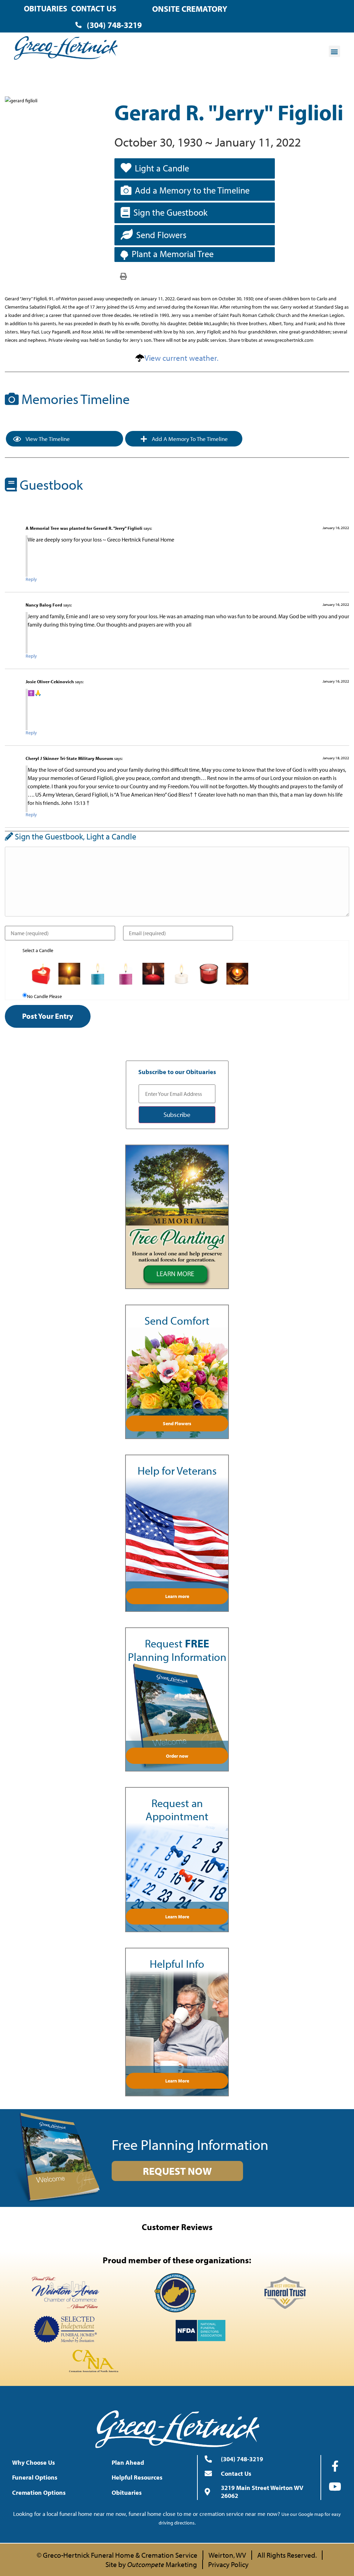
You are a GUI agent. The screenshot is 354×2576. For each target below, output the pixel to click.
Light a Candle (162, 168)
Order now (177, 1756)
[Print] (123, 276)
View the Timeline (47, 439)
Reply (31, 579)
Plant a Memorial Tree (173, 254)
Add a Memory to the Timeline (192, 190)
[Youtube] (335, 2486)
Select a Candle (38, 950)
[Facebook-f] (335, 2466)
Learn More (177, 1917)
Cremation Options (39, 2493)
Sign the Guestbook (170, 212)
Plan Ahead (128, 2462)
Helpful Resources (137, 2477)
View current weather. (181, 358)
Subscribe (177, 1115)
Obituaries (45, 8)
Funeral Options (35, 2477)
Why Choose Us (34, 2462)
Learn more (177, 1596)
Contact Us (94, 8)
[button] (334, 51)
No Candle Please (44, 996)
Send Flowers (161, 235)
